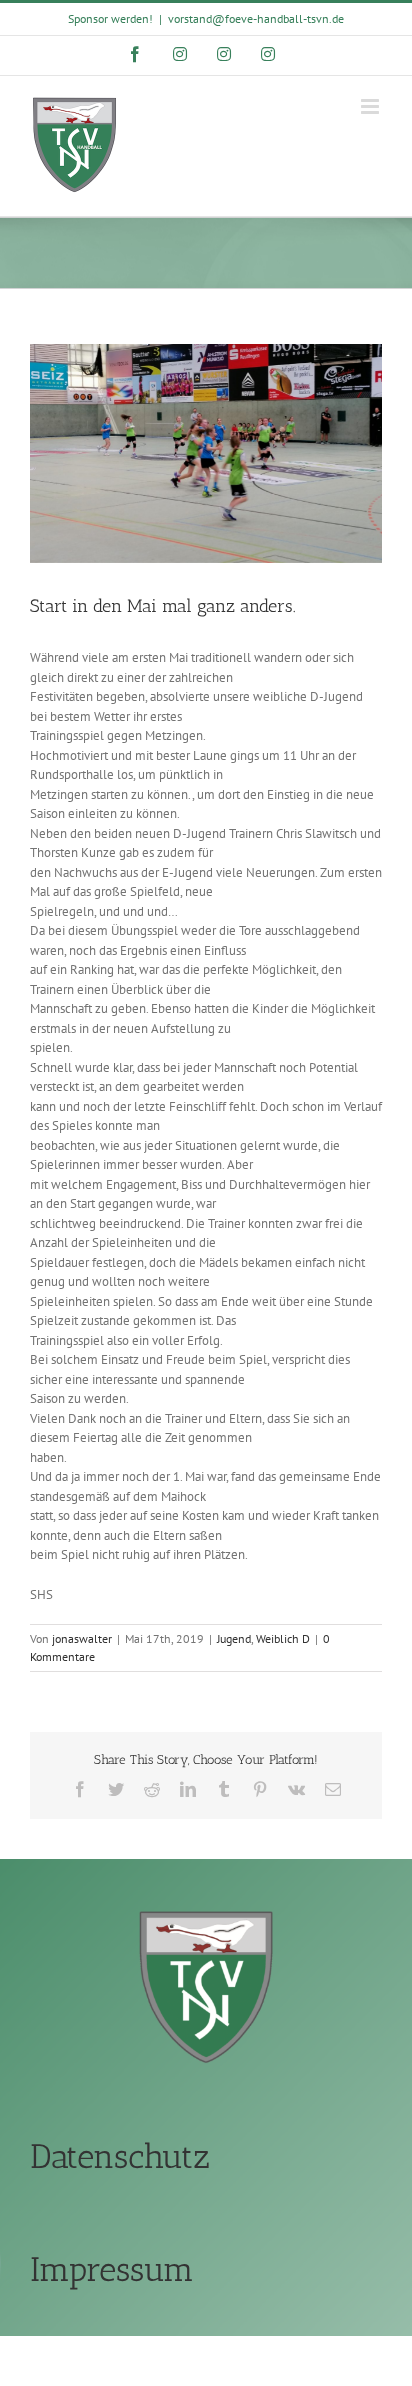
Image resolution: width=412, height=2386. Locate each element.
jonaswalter (82, 1638)
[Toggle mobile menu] (371, 106)
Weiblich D (283, 1638)
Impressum (112, 2269)
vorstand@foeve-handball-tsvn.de (256, 18)
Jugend (234, 1638)
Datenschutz (120, 2156)
